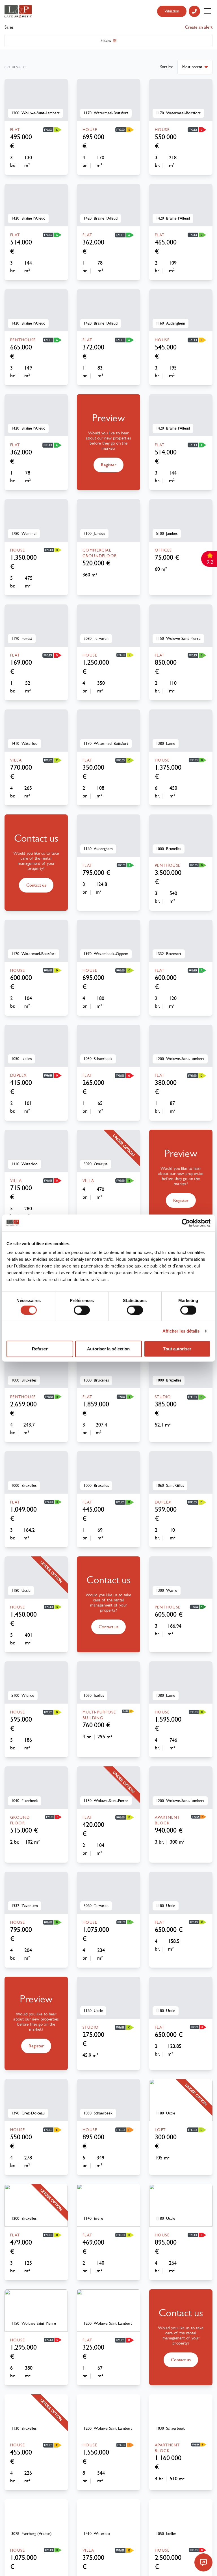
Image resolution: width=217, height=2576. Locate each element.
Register (108, 465)
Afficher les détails (181, 1331)
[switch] (82, 1310)
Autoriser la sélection (108, 1349)
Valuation (172, 11)
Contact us (36, 885)
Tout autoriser (177, 1349)
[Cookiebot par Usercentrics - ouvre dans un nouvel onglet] (186, 1223)
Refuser (40, 1349)
